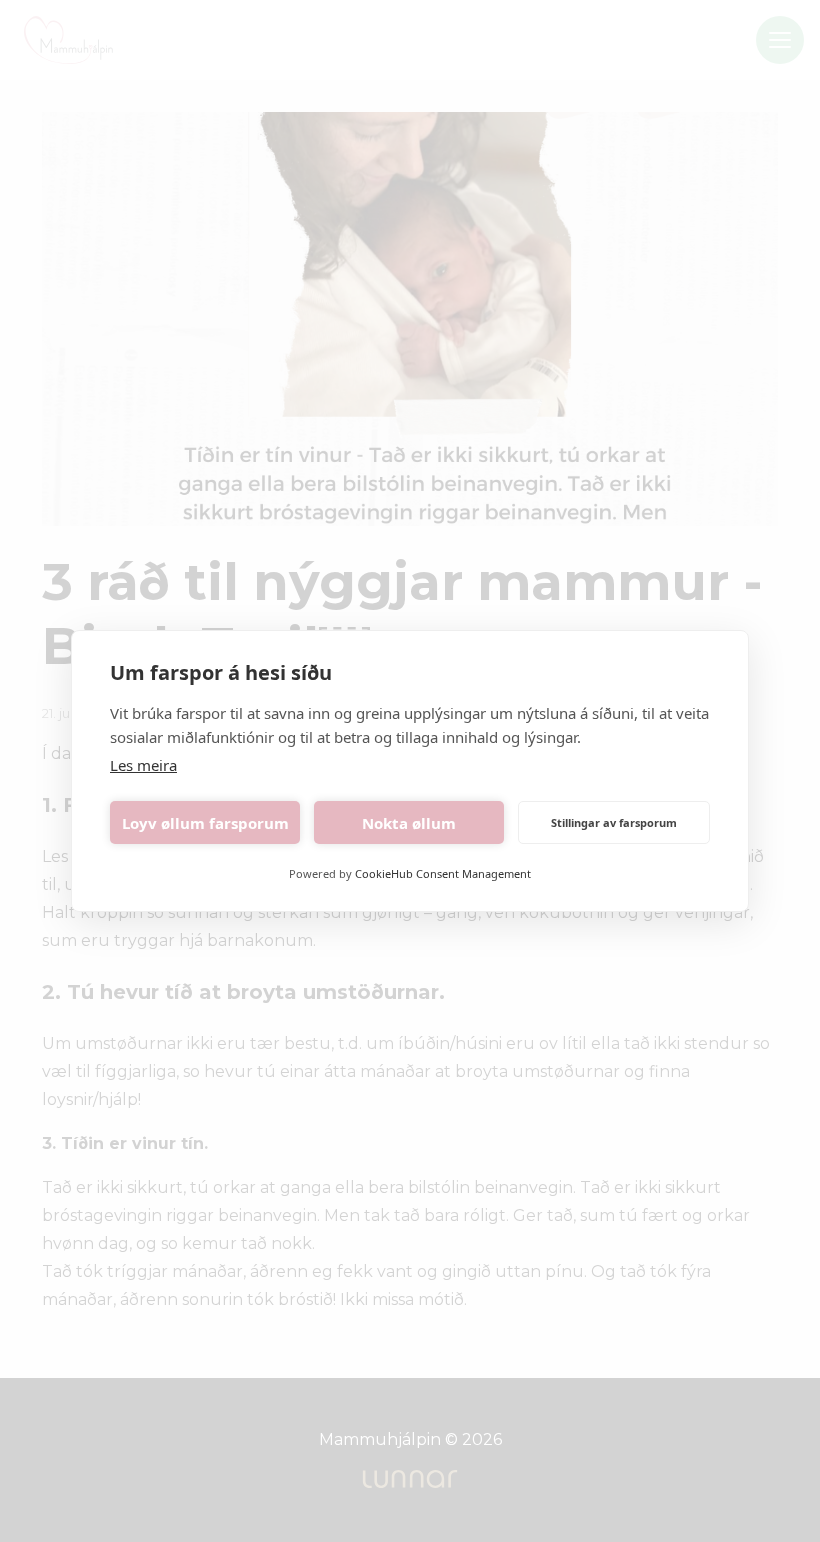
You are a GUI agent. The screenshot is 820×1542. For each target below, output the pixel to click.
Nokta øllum (409, 823)
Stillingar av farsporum (614, 822)
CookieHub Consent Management (443, 873)
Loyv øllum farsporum (205, 823)
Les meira (143, 765)
